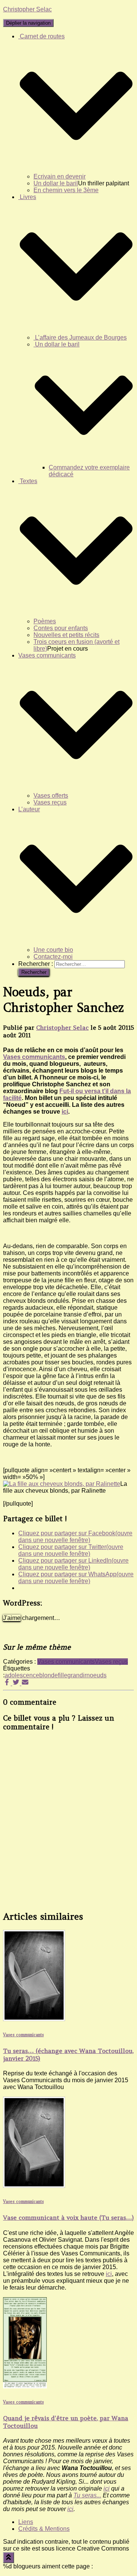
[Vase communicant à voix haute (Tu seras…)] (34, 2186)
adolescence (22, 1675)
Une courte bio (53, 950)
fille (63, 1675)
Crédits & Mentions (44, 2529)
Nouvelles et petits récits (66, 635)
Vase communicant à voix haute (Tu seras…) (68, 2217)
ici (65, 1112)
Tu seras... (87, 2495)
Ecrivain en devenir (60, 176)
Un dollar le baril (56, 183)
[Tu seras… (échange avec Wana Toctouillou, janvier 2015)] (34, 2019)
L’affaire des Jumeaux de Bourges (80, 337)
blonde (49, 1675)
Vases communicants (34, 1057)
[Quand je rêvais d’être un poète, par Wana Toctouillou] (25, 2386)
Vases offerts (51, 796)
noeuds (96, 1675)
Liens (26, 2522)
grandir (77, 1675)
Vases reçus (50, 802)
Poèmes (45, 621)
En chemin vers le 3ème (66, 190)
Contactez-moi (53, 957)
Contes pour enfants (61, 628)
